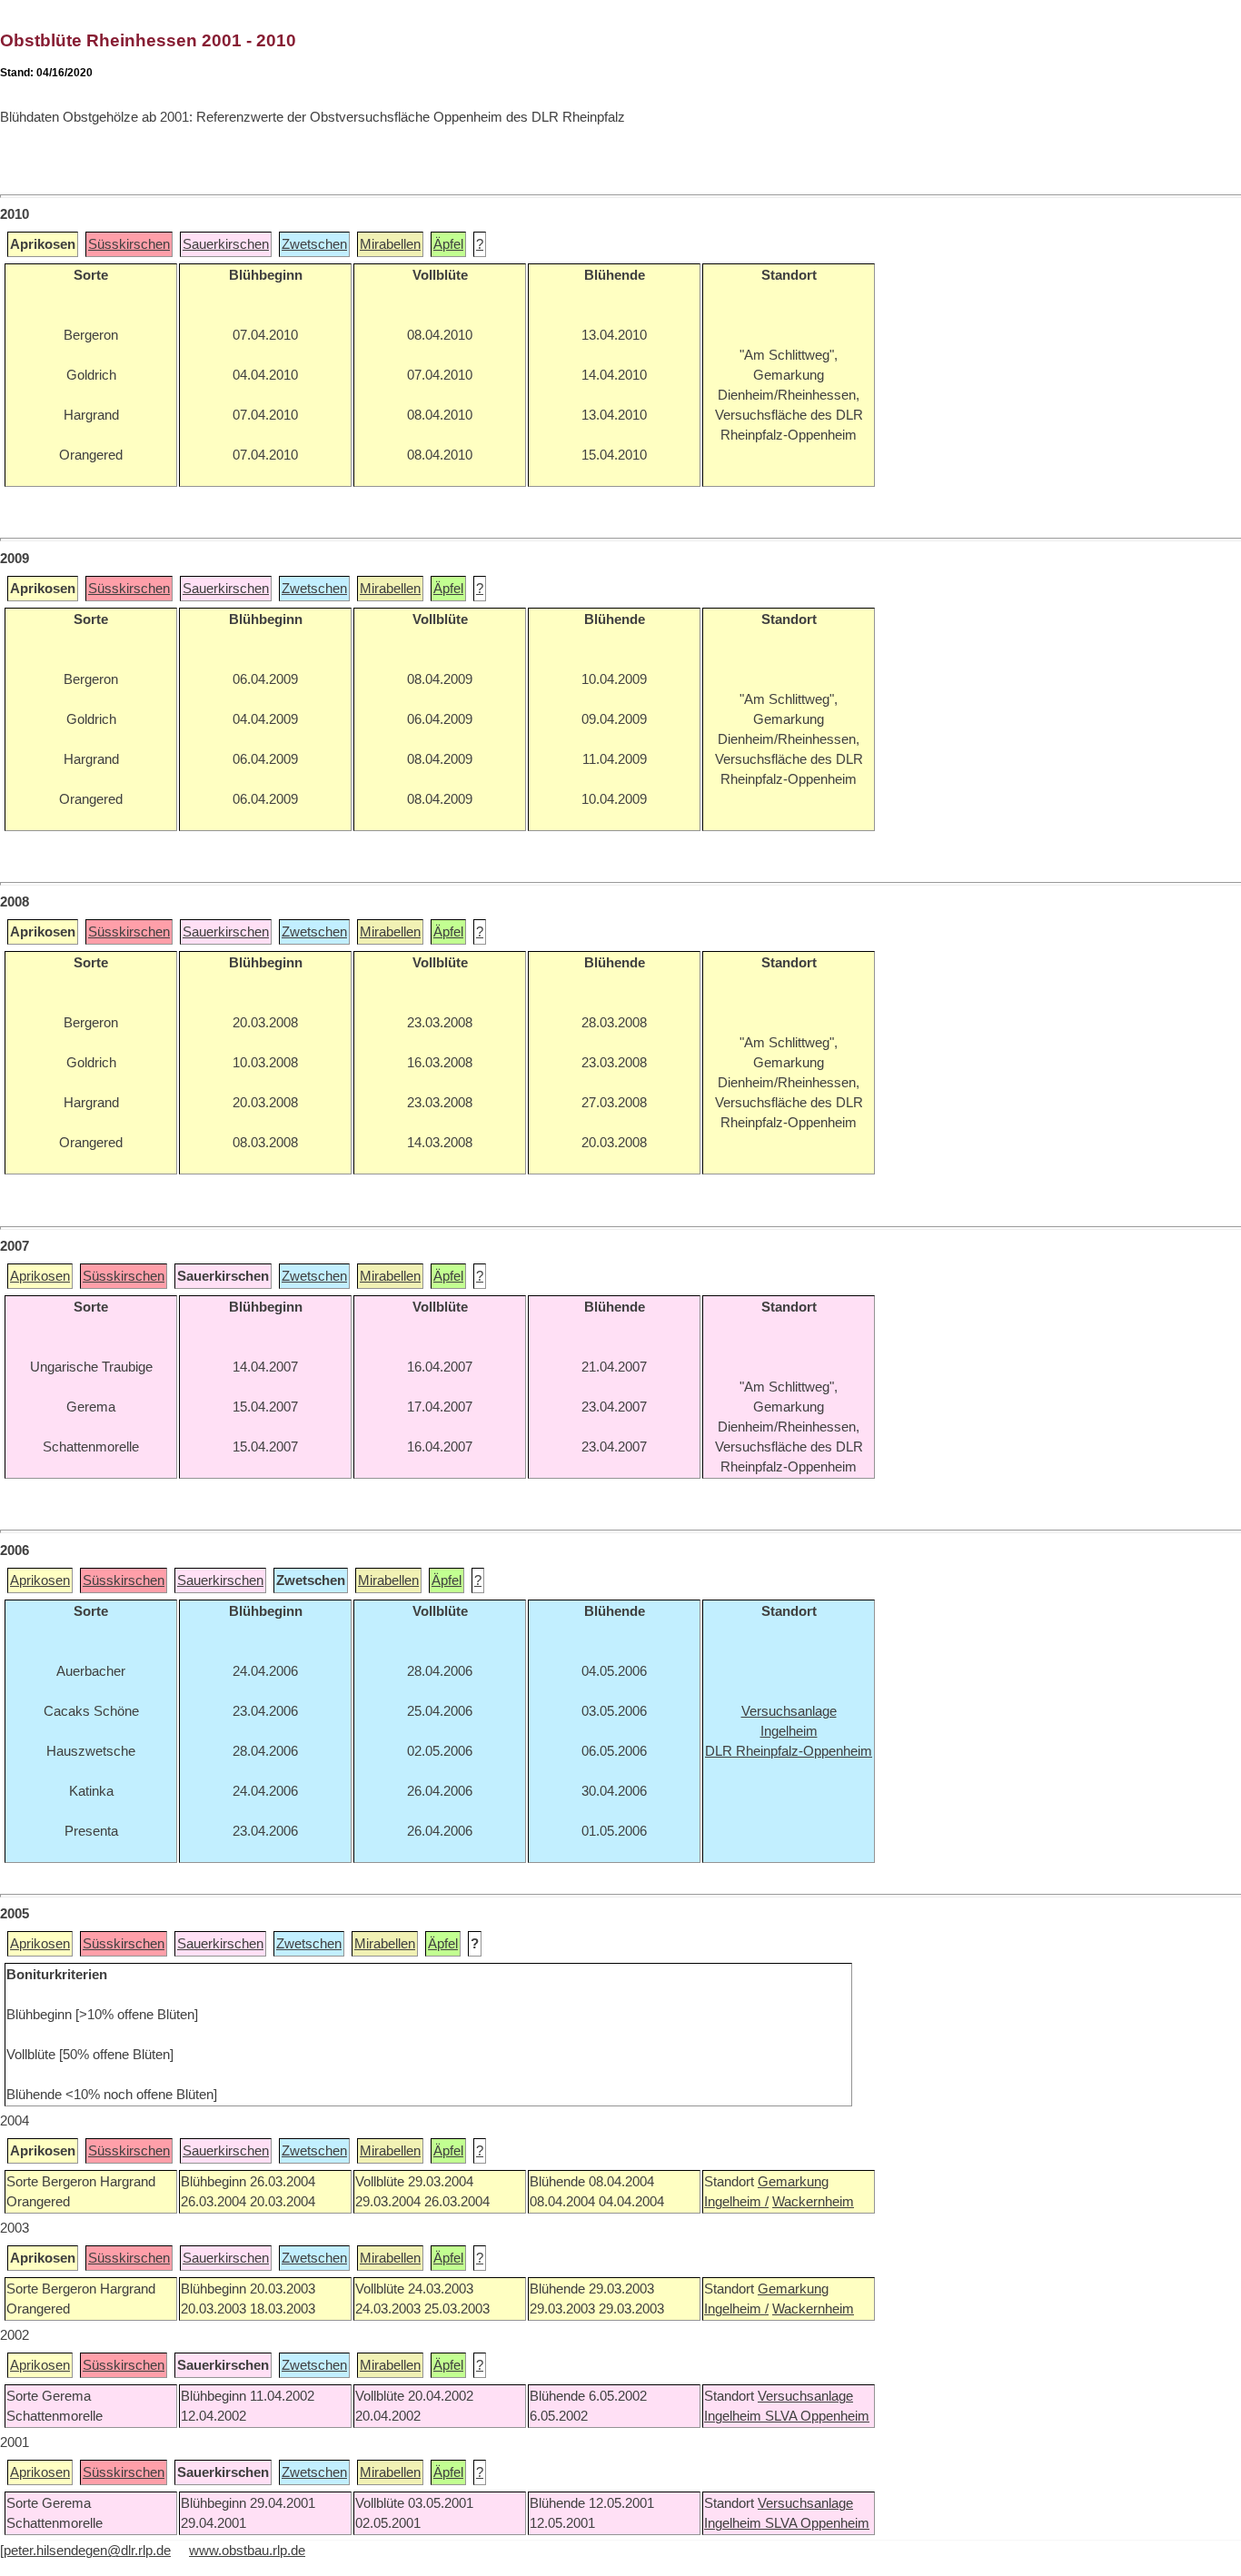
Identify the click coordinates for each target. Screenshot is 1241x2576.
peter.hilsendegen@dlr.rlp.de (87, 2551)
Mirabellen (390, 244)
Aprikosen (40, 1276)
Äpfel (448, 244)
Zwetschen (314, 244)
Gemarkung (793, 2182)
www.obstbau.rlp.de (247, 2551)
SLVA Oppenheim (817, 2416)
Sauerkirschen (226, 244)
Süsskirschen (129, 244)
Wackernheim (813, 2202)
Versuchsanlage (805, 2396)
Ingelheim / (736, 2202)
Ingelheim (735, 2416)
